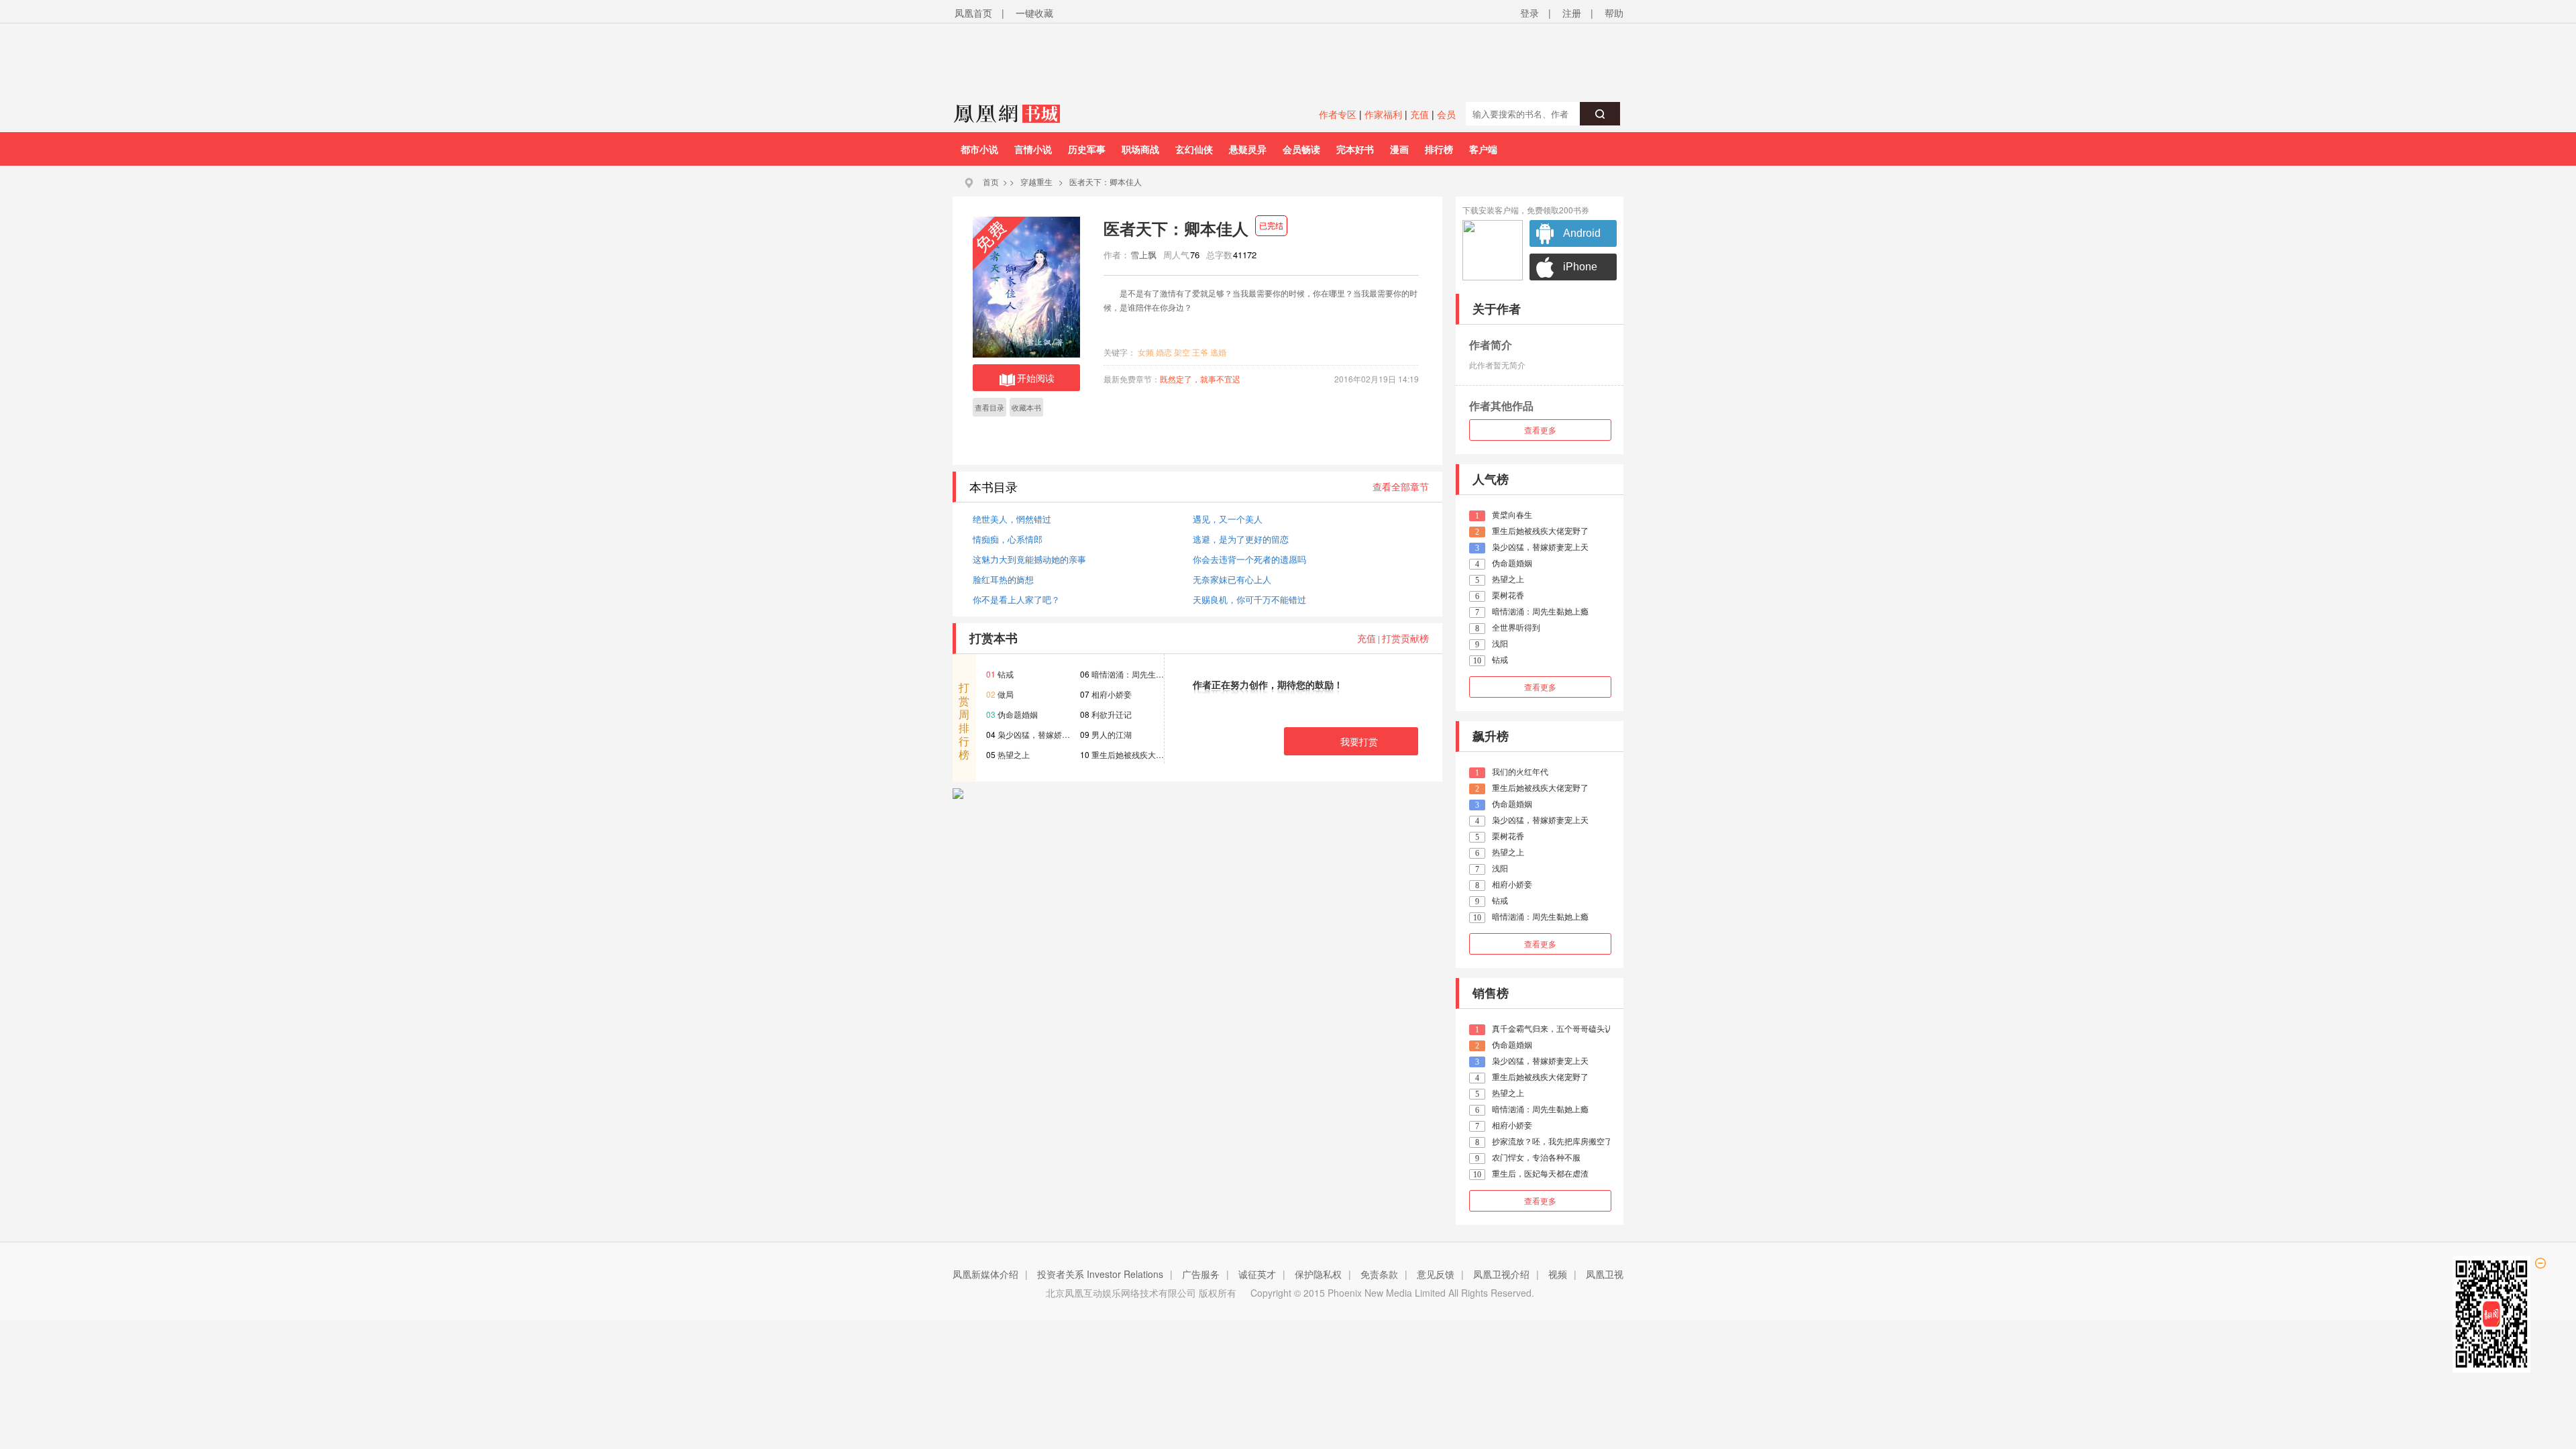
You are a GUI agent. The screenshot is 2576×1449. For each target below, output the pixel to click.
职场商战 (1140, 149)
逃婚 (1218, 352)
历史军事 (1087, 149)
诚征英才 (1257, 1274)
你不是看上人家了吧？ (1016, 599)
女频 (1146, 352)
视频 (1558, 1274)
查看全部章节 (1401, 486)
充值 (1419, 114)
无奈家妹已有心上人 (1232, 579)
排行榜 (1439, 149)
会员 (1446, 114)
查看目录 (989, 407)
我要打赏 (1359, 741)
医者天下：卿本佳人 (1106, 181)
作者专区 (1338, 114)
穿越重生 (1036, 181)
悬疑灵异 (1248, 149)
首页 (991, 181)
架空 (1182, 352)
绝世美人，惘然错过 (1012, 519)
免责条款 (1379, 1274)
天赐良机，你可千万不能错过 (1249, 599)
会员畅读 (1301, 149)
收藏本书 (1026, 407)
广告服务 (1201, 1274)
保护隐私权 (1318, 1274)
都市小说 (979, 149)
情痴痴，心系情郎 (1008, 539)
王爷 (1200, 352)
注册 (1572, 13)
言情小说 (1033, 149)
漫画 (1399, 149)
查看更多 (1540, 430)
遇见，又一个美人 (1228, 519)
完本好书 (1355, 149)
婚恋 (1164, 352)
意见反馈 (1436, 1274)
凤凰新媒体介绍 (985, 1274)
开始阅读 (1036, 378)
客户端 (1483, 149)
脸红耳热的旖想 (1003, 579)
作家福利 (1383, 114)
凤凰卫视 (1605, 1274)
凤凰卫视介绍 (1501, 1274)
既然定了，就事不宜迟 (1200, 379)
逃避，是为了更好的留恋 (1241, 539)
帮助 (1614, 13)
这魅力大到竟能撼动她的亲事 (1029, 559)
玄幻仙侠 (1194, 149)
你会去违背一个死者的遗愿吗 (1249, 559)
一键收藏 (1034, 13)
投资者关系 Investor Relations (1100, 1274)
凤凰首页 (973, 13)
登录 (1529, 13)
